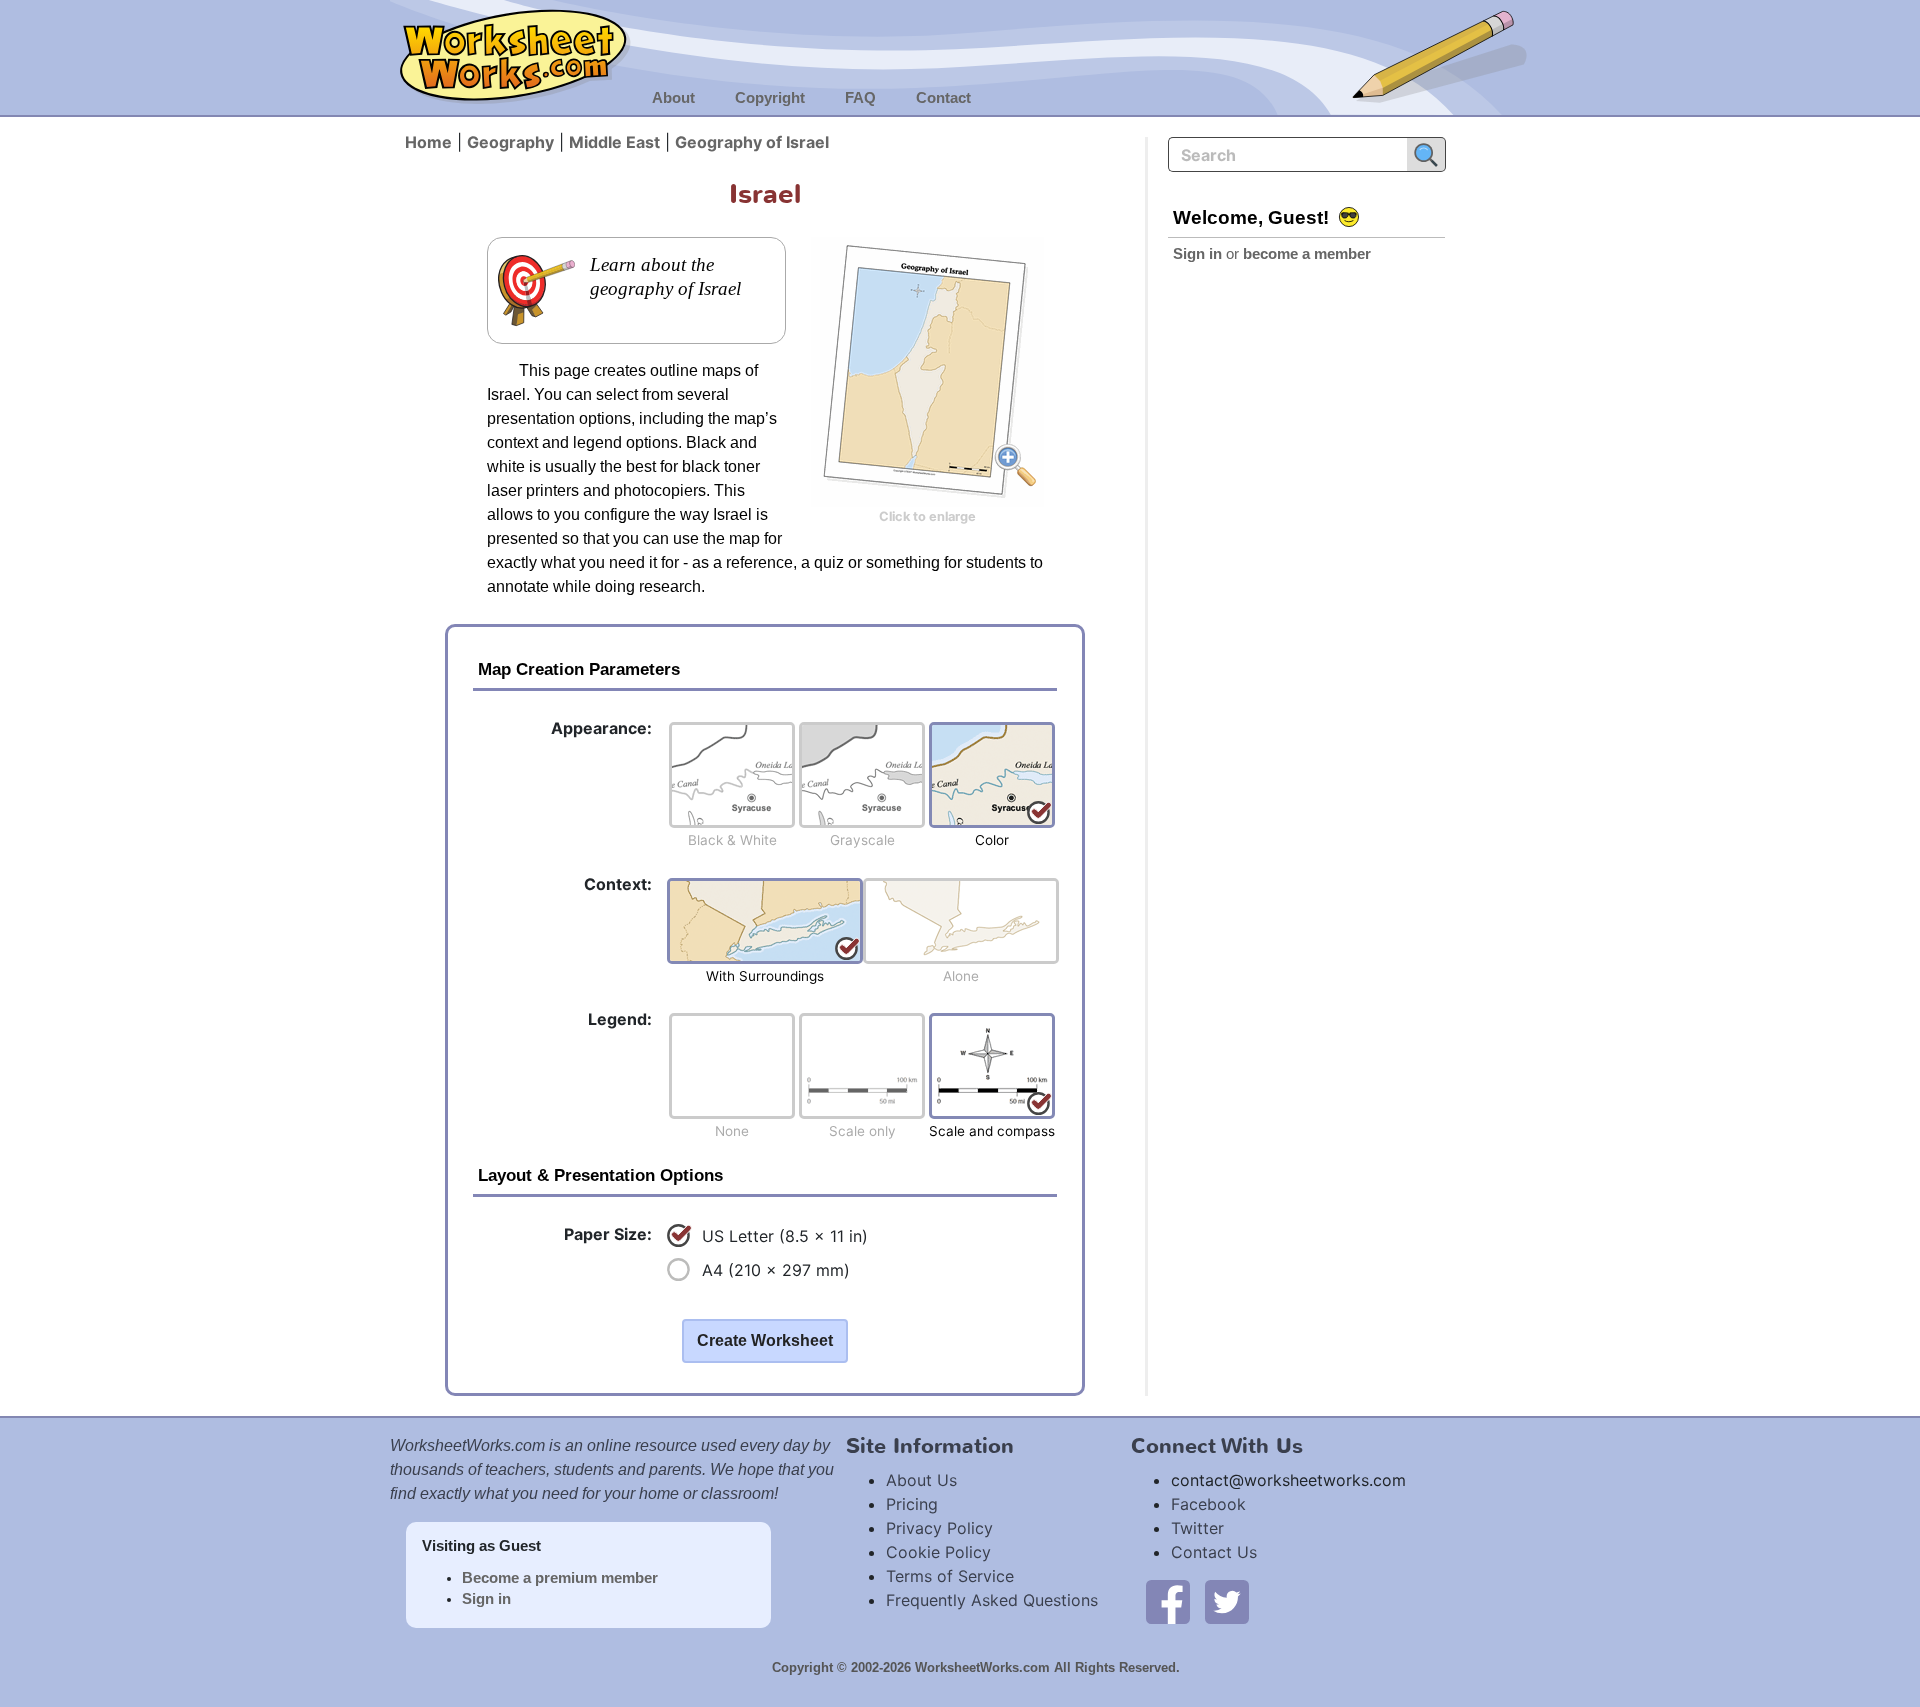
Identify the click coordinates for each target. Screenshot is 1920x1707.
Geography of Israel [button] (752, 142)
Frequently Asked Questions (992, 1600)
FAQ (860, 98)
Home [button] (428, 142)
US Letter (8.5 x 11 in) (785, 1236)
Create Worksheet (765, 1340)
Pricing (912, 1504)
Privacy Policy (939, 1528)
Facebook (1208, 1504)
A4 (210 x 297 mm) (776, 1270)
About (673, 98)
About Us (921, 1480)
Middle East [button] (614, 142)
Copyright (770, 98)
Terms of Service (950, 1576)
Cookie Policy (938, 1552)
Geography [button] (510, 142)
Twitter (1197, 1528)
